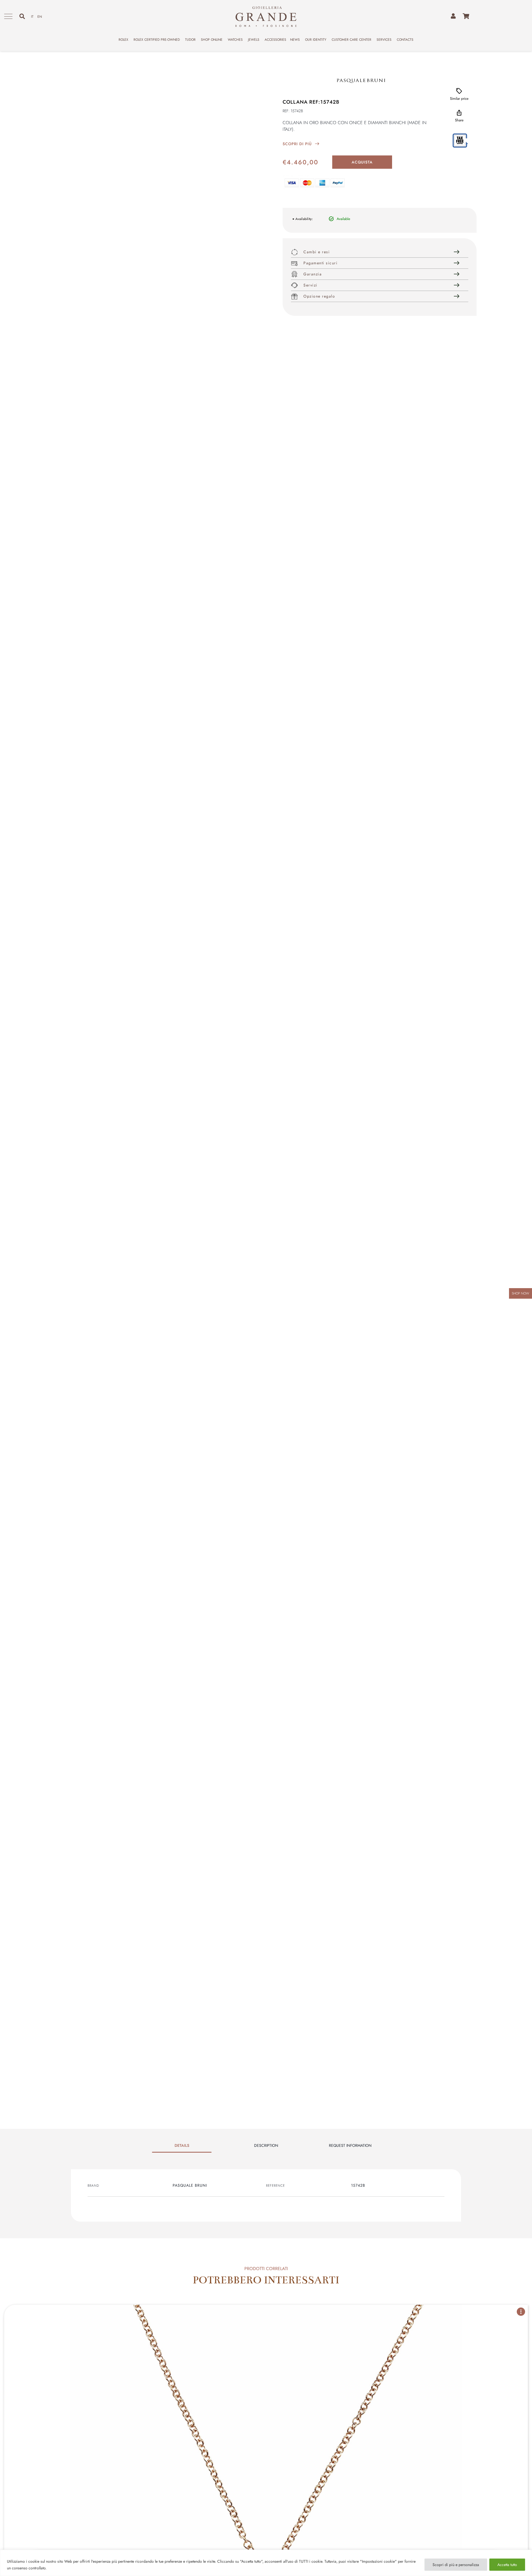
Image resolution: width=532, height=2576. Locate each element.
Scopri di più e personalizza (456, 2565)
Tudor (190, 40)
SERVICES (384, 40)
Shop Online (212, 40)
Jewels (254, 40)
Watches (235, 40)
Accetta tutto (507, 2565)
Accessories (275, 40)
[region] (266, 2563)
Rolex (123, 40)
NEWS (295, 40)
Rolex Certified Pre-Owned (157, 40)
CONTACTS (405, 40)
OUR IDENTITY (316, 40)
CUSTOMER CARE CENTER (351, 40)
